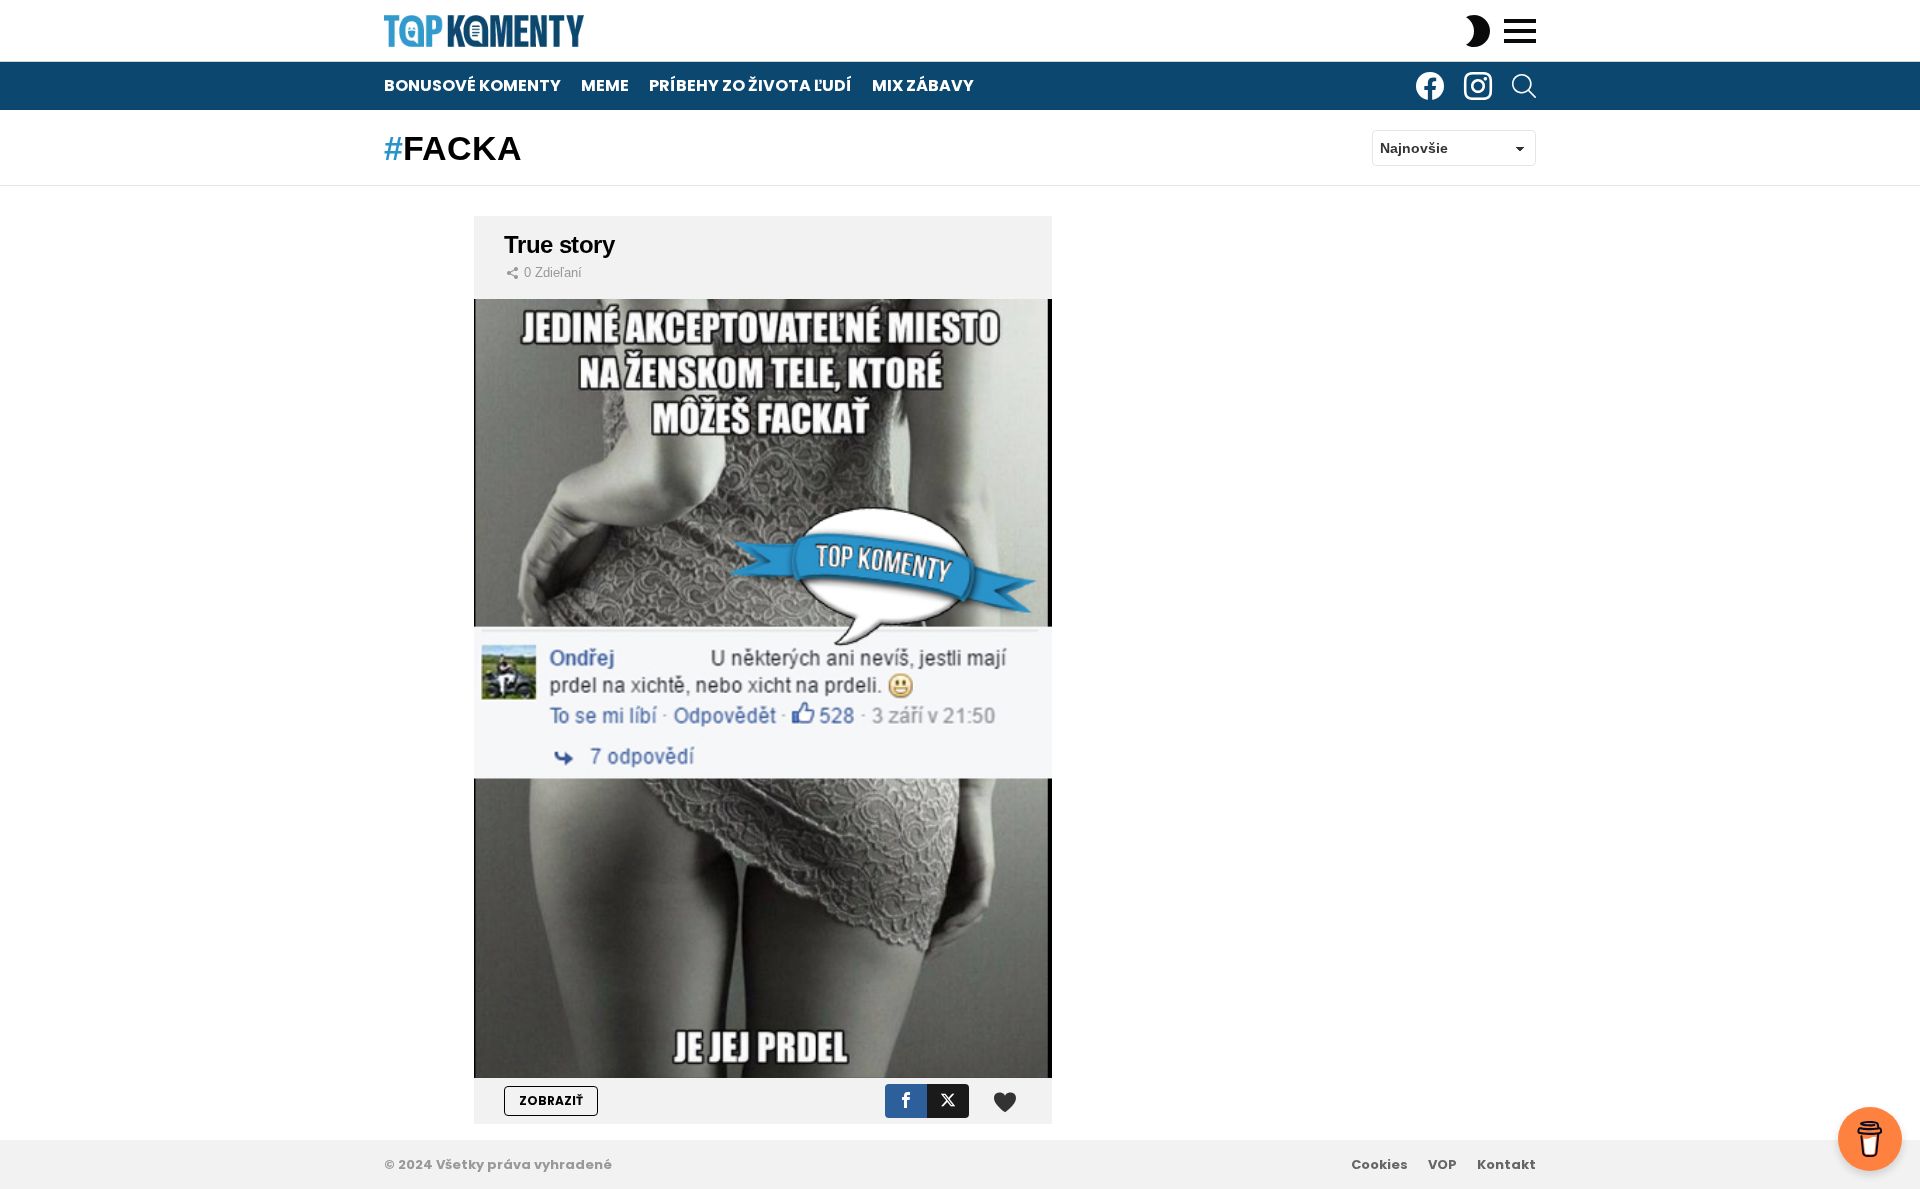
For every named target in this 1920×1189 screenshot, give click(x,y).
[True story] (763, 688)
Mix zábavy (923, 85)
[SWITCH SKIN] (1478, 31)
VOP (1442, 1165)
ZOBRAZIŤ (551, 1100)
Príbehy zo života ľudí (750, 85)
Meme (605, 85)
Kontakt (1506, 1165)
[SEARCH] (1524, 86)
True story (559, 244)
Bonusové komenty (472, 85)
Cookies (1379, 1165)
